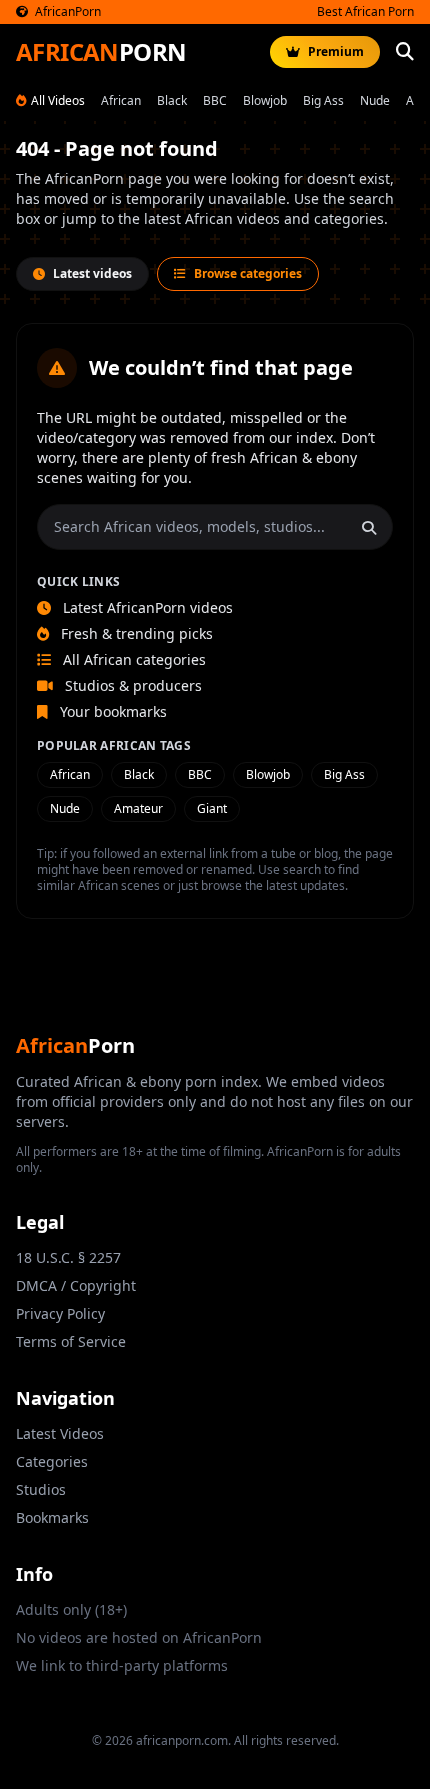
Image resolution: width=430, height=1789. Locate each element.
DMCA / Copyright (76, 1285)
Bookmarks (52, 1517)
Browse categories (248, 273)
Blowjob (265, 101)
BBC (215, 101)
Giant (212, 808)
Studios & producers (131, 685)
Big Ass (323, 101)
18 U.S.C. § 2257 (68, 1257)
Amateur (138, 808)
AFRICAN (101, 52)
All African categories (132, 659)
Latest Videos (60, 1433)
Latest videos (92, 273)
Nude (375, 101)
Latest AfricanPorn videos (146, 607)
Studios (41, 1489)
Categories (52, 1461)
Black (172, 101)
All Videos (58, 101)
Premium (336, 51)
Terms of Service (71, 1341)
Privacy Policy (60, 1313)
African (121, 101)
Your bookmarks (111, 711)
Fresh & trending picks (135, 633)
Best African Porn (365, 12)
